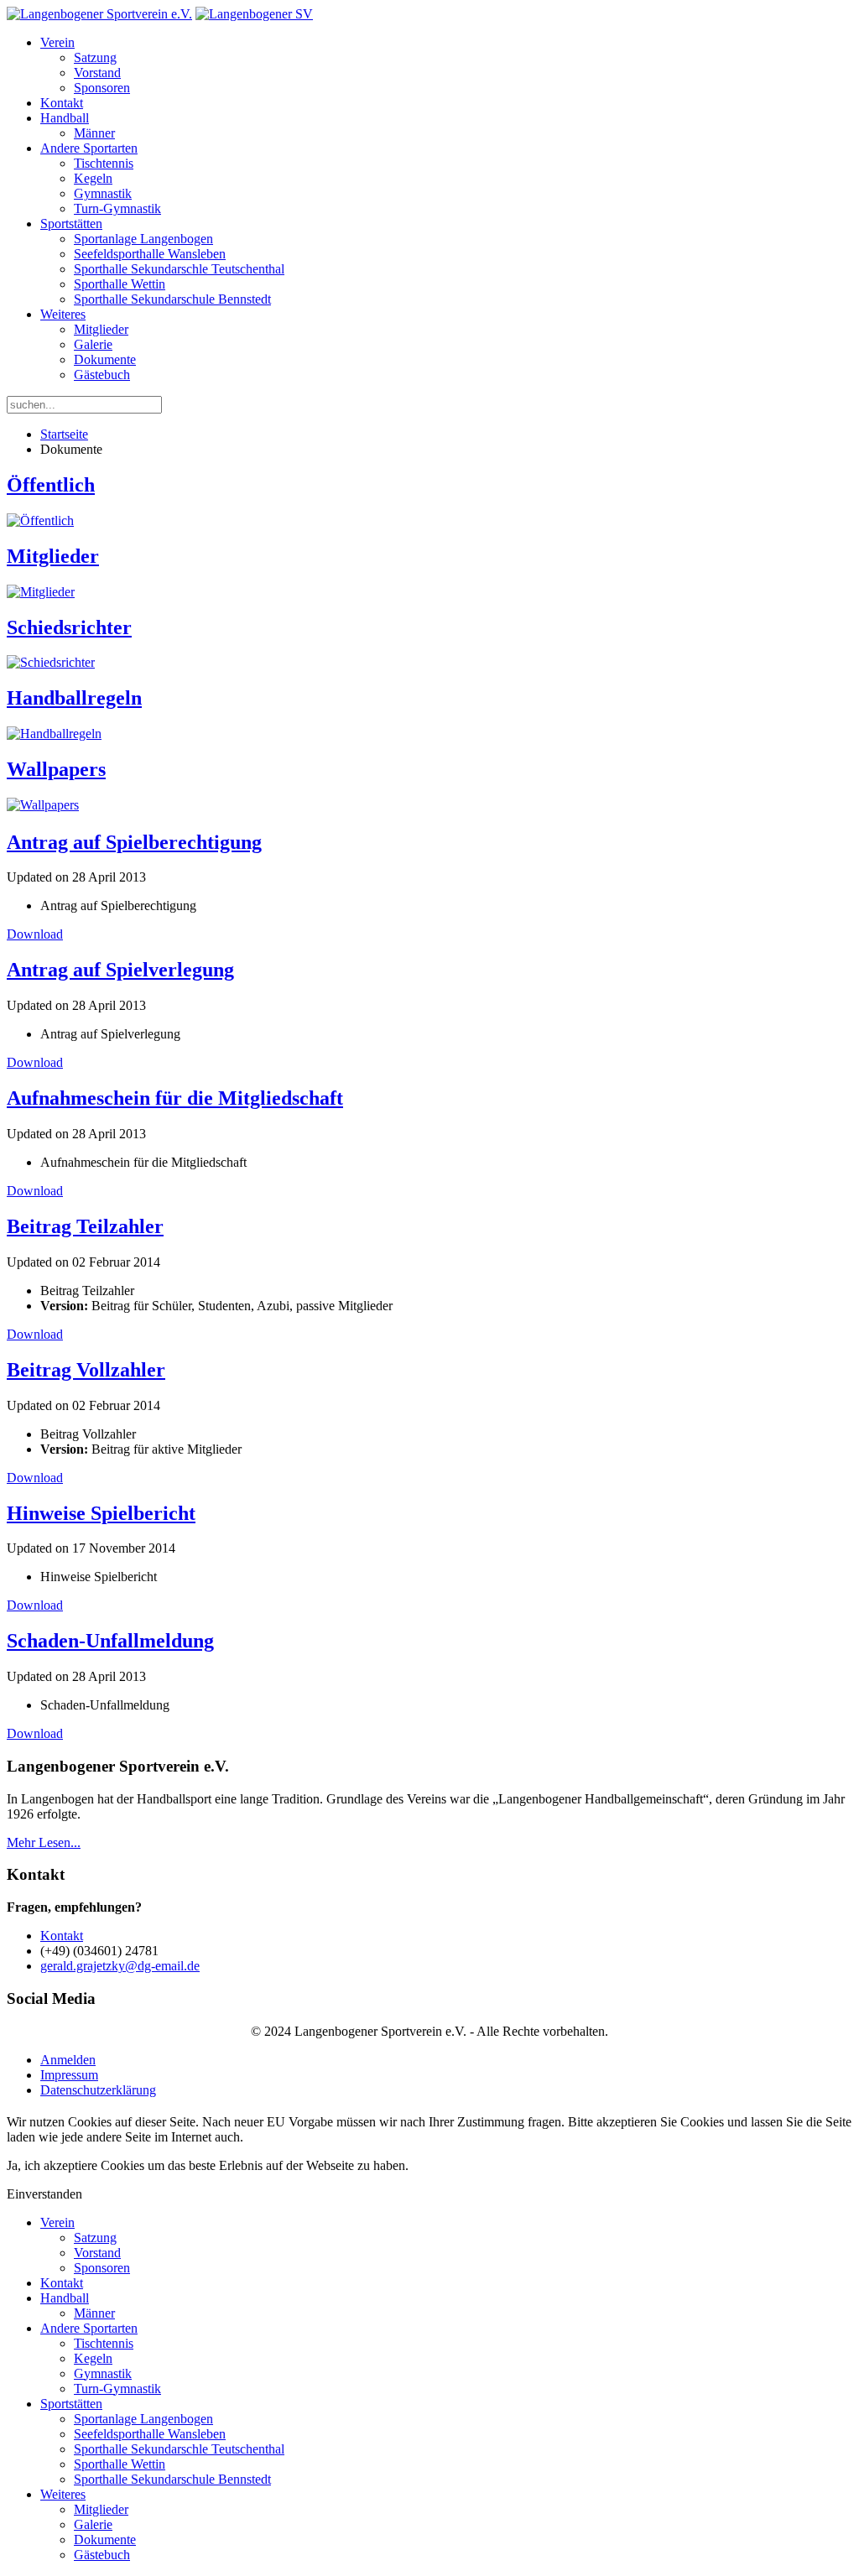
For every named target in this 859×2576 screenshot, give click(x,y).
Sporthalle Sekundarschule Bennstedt (172, 299)
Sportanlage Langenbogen (143, 239)
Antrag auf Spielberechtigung (134, 842)
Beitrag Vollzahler (86, 1370)
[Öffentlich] (40, 520)
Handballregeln (74, 698)
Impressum (69, 2075)
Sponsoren (102, 88)
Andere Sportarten (89, 148)
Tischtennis (104, 163)
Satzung (95, 57)
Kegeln (93, 178)
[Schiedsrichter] (51, 662)
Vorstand (97, 73)
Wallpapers (56, 769)
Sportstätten (71, 224)
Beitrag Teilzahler (85, 1226)
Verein (57, 42)
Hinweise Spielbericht (101, 1513)
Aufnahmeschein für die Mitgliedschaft (175, 1098)
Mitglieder (101, 329)
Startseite (64, 434)
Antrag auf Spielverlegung (120, 970)
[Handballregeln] (54, 734)
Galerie (93, 344)
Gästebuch (102, 375)
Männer (94, 133)
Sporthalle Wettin (120, 284)
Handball (65, 118)
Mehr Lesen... (44, 1842)
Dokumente (105, 359)
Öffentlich (51, 485)
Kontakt (62, 103)
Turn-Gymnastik (117, 208)
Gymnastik (103, 193)
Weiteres (63, 314)
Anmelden (68, 2060)
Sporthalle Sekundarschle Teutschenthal (179, 269)
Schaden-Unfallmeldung (110, 1641)
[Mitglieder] (41, 592)
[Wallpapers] (43, 805)
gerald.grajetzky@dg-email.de (120, 1966)
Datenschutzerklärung (98, 2090)
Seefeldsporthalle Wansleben (150, 254)
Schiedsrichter (69, 627)
